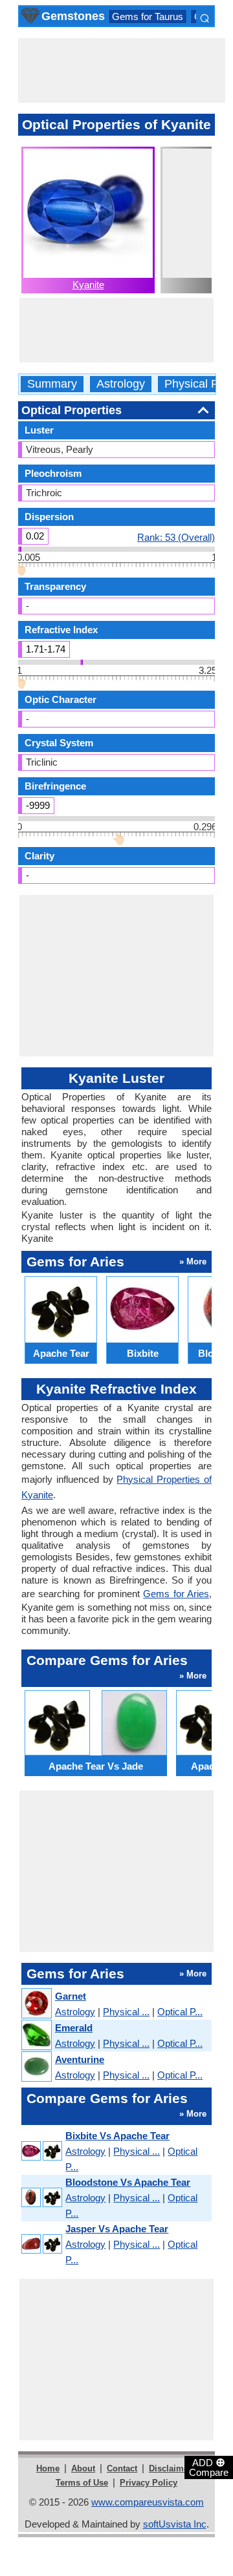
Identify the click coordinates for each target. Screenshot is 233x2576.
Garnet (71, 1996)
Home (48, 2468)
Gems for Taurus (148, 16)
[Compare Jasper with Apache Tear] (41, 2245)
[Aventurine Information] (36, 2067)
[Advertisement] (122, 70)
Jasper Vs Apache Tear (117, 2229)
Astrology (121, 384)
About (83, 2468)
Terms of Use (82, 2483)
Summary (52, 384)
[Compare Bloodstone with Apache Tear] (41, 2198)
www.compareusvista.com (148, 2502)
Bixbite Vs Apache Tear (117, 2136)
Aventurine (80, 2059)
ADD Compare (209, 2467)
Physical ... (126, 2012)
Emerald (74, 2028)
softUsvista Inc (175, 2524)
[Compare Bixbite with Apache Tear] (41, 2152)
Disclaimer (170, 2468)
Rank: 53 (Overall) (176, 537)
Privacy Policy (149, 2483)
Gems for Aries (176, 1594)
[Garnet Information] (36, 2004)
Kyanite (88, 285)
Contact (122, 2468)
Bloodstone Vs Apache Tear (128, 2182)
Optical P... (180, 2012)
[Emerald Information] (36, 2036)
